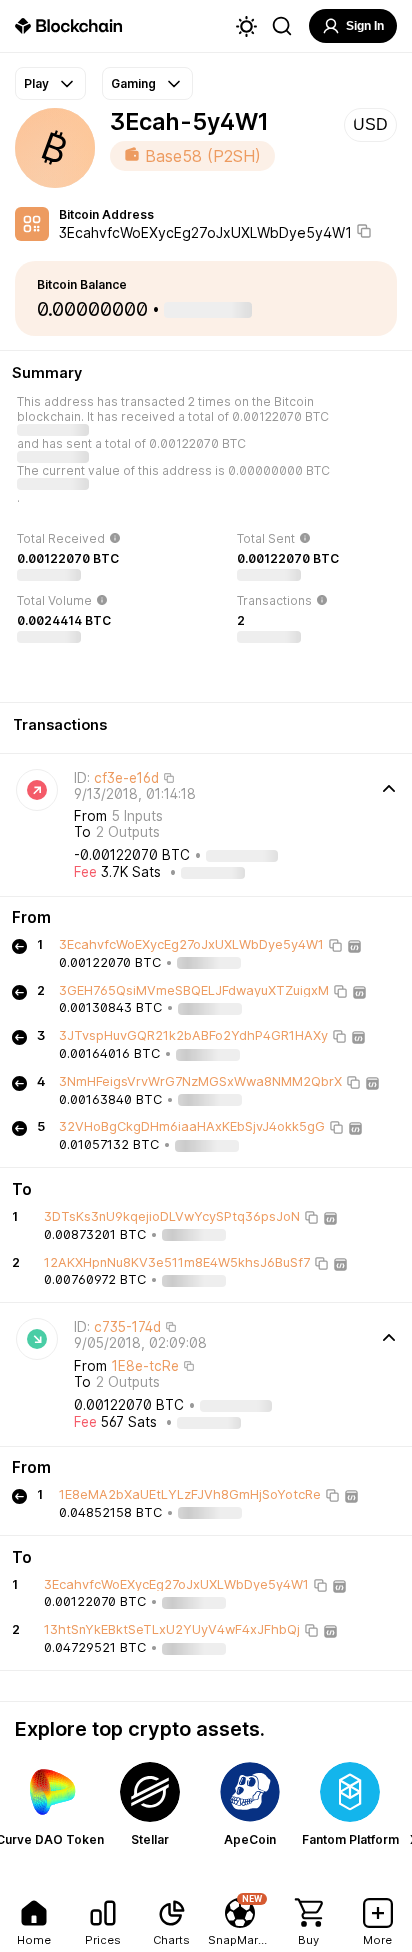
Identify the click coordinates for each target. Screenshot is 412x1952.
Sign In (365, 26)
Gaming (133, 83)
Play (36, 83)
